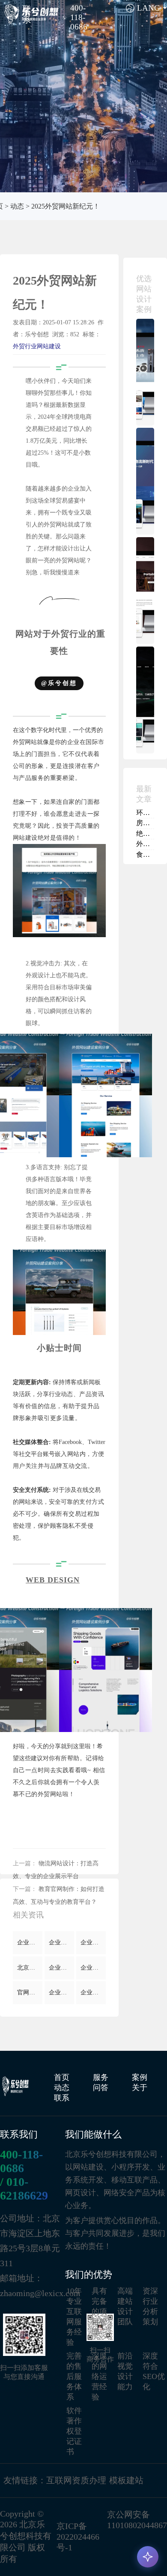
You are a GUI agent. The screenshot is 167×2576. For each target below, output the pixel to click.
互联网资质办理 (76, 2480)
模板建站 (126, 2480)
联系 (62, 2098)
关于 (140, 2088)
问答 (101, 2088)
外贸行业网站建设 (37, 346)
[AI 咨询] (148, 2557)
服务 (101, 2077)
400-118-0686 (21, 2161)
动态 (17, 206)
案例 (140, 2077)
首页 (62, 2077)
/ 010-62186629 (24, 2189)
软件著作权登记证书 (74, 2431)
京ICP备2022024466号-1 (78, 2537)
